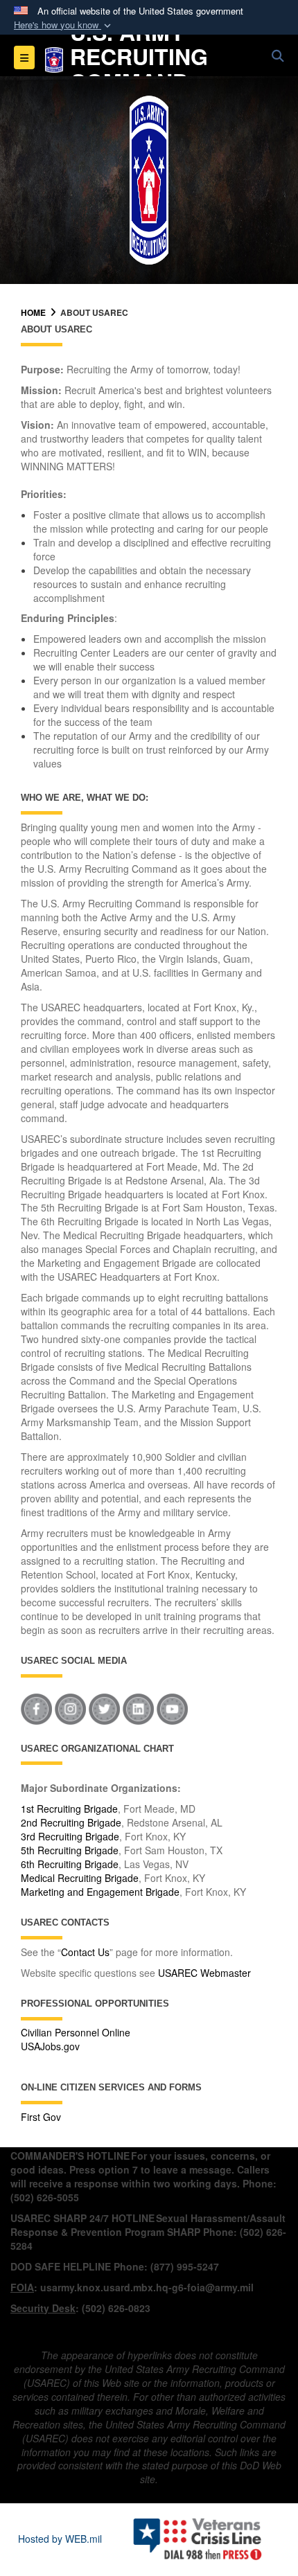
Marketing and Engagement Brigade (100, 1892)
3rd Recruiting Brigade (70, 1836)
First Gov (41, 2117)
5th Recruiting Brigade (70, 1850)
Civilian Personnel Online (76, 2032)
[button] (64, 25)
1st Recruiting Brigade (69, 1809)
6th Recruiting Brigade (70, 1864)
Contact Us (85, 1952)
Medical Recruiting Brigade (80, 1878)
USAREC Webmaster (204, 1973)
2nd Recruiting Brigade (71, 1822)
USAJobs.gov (50, 2046)
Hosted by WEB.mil (60, 2539)
